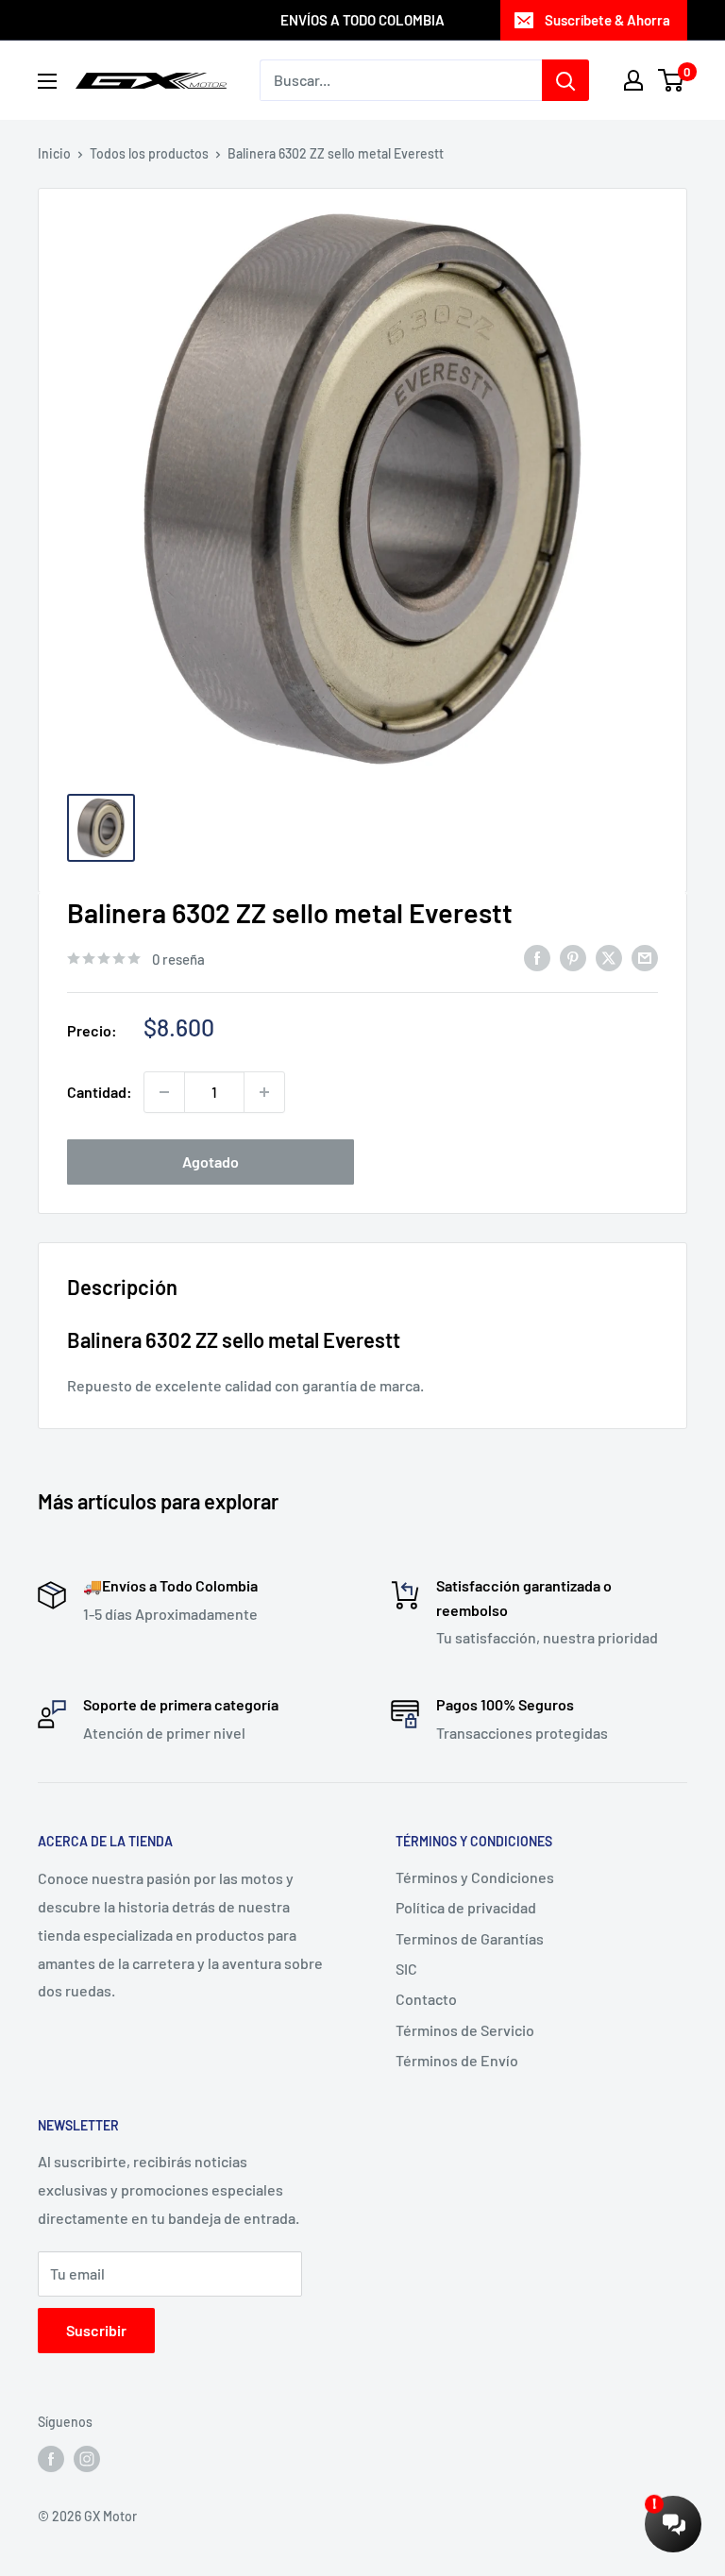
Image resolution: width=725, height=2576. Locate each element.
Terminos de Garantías (470, 1938)
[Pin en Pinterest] (573, 957)
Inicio (54, 153)
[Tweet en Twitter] (609, 957)
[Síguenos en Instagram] (87, 2458)
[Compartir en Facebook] (537, 957)
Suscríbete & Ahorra (607, 20)
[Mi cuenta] (633, 80)
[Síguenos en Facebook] (51, 2458)
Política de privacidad (466, 1907)
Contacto (426, 1999)
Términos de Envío (457, 2060)
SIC (406, 1969)
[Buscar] (565, 80)
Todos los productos (149, 153)
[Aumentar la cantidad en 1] (264, 1092)
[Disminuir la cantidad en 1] (164, 1092)
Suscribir (96, 2330)
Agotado (211, 1162)
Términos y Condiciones (475, 1877)
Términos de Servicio (465, 2030)
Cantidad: (100, 1092)
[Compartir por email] (645, 957)
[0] (672, 80)
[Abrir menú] (47, 81)
